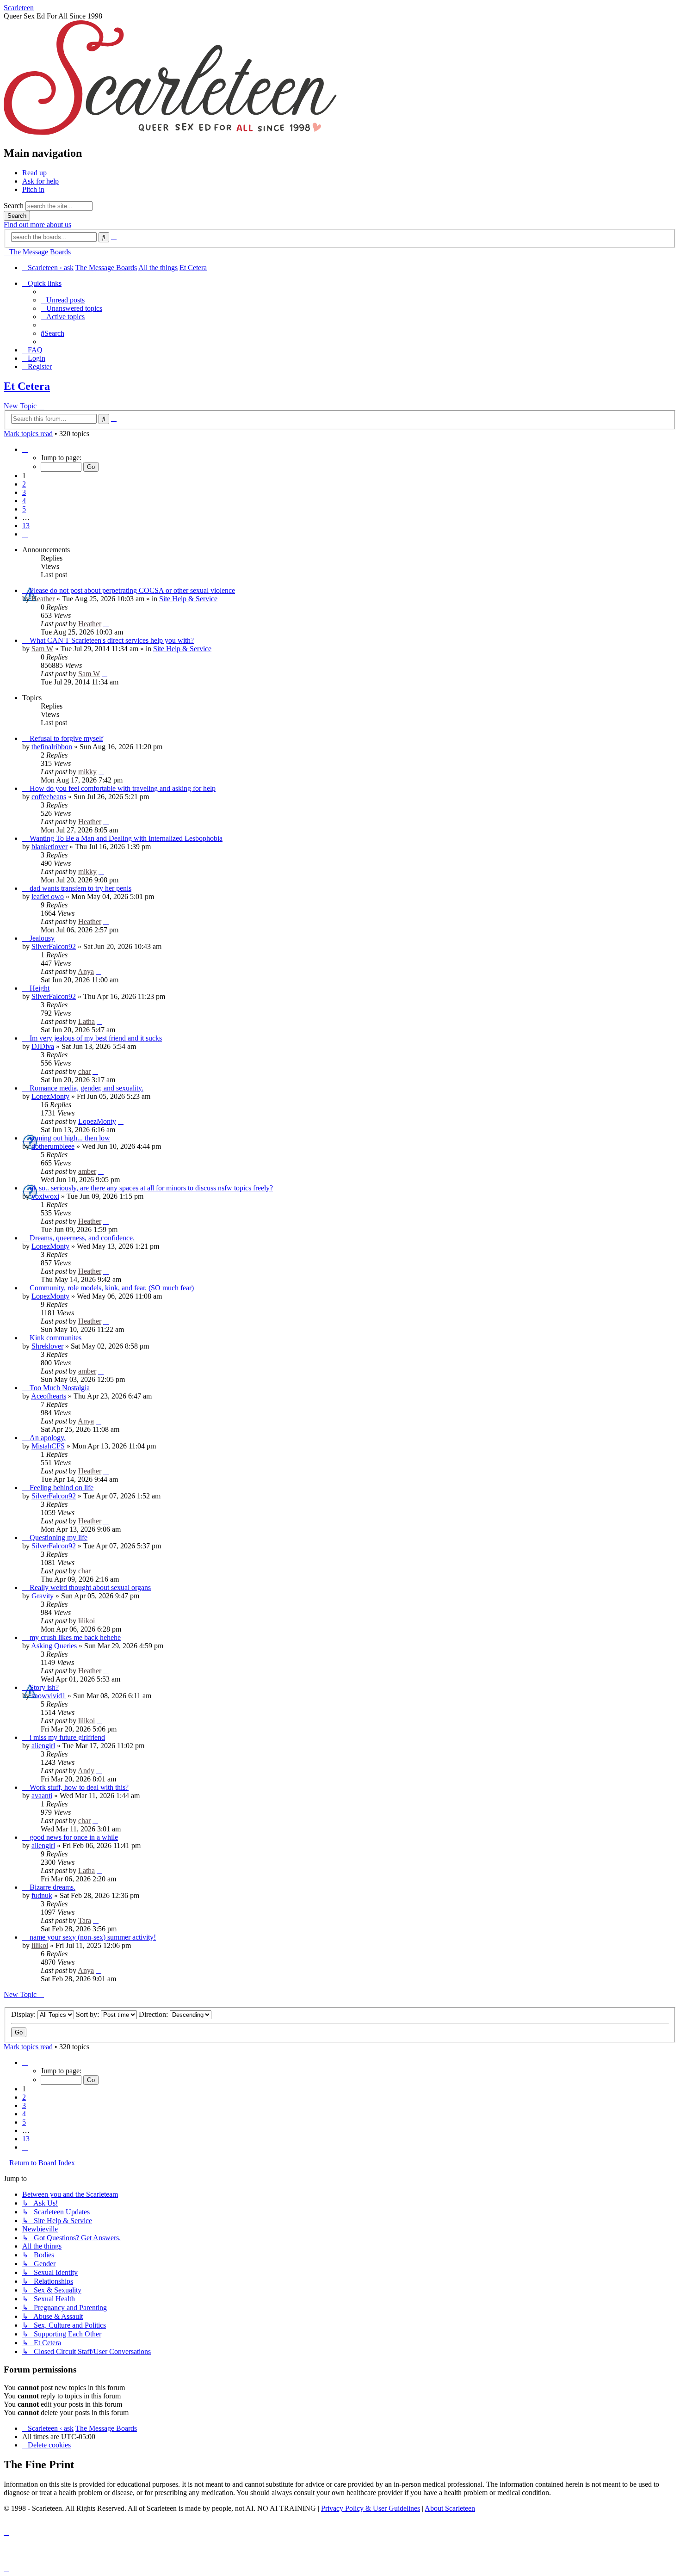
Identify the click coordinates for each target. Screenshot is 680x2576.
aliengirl (43, 1746)
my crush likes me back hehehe (75, 1637)
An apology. (48, 1438)
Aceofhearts (49, 1396)
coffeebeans (49, 797)
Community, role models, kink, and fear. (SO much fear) (112, 1288)
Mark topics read (28, 434)
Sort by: (88, 2014)
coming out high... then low (70, 1138)
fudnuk (42, 1895)
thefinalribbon (52, 747)
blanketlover (49, 847)
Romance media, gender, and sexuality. (87, 1088)
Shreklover (47, 1346)
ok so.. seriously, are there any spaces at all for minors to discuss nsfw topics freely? (151, 1188)
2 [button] (24, 484)
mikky (87, 772)
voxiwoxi (45, 1196)
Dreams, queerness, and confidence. (82, 1238)
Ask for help (40, 181)
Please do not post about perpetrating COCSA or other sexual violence (132, 590)
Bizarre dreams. (53, 1887)
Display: (24, 2014)
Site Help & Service (188, 599)
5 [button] (24, 509)
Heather (43, 599)
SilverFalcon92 (54, 946)
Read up (34, 173)
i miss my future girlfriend (67, 1737)
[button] (25, 449)
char (84, 1071)
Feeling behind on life (62, 1488)
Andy (86, 1771)
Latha (87, 1021)
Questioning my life (59, 1538)
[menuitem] (63, 300)
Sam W (42, 649)
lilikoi (87, 1621)
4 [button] (24, 501)
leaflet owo (48, 897)
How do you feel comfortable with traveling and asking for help (123, 788)
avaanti (42, 1796)
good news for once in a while (74, 1837)
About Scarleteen (450, 2508)
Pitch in (33, 189)
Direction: (154, 2014)
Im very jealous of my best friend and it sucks (96, 1038)
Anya (86, 971)
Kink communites (56, 1338)
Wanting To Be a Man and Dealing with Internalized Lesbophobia (126, 838)
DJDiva (43, 1046)
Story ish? (44, 1687)
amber (87, 1171)
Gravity (43, 1596)
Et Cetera (27, 386)
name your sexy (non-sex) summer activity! (93, 1937)
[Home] (170, 133)
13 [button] (26, 526)
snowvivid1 (49, 1696)
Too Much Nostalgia (60, 1388)
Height (40, 988)
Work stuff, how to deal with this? (79, 1787)
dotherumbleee (53, 1146)
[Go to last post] (106, 624)
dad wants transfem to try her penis (80, 888)
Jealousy (42, 938)
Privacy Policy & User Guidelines (371, 2508)
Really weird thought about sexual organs (90, 1587)
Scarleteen (19, 8)
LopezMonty (50, 1096)
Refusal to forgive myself (66, 738)
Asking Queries (54, 1646)
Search (14, 206)
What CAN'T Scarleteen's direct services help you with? (112, 640)
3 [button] (24, 492)
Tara (85, 1920)
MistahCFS (48, 1446)
